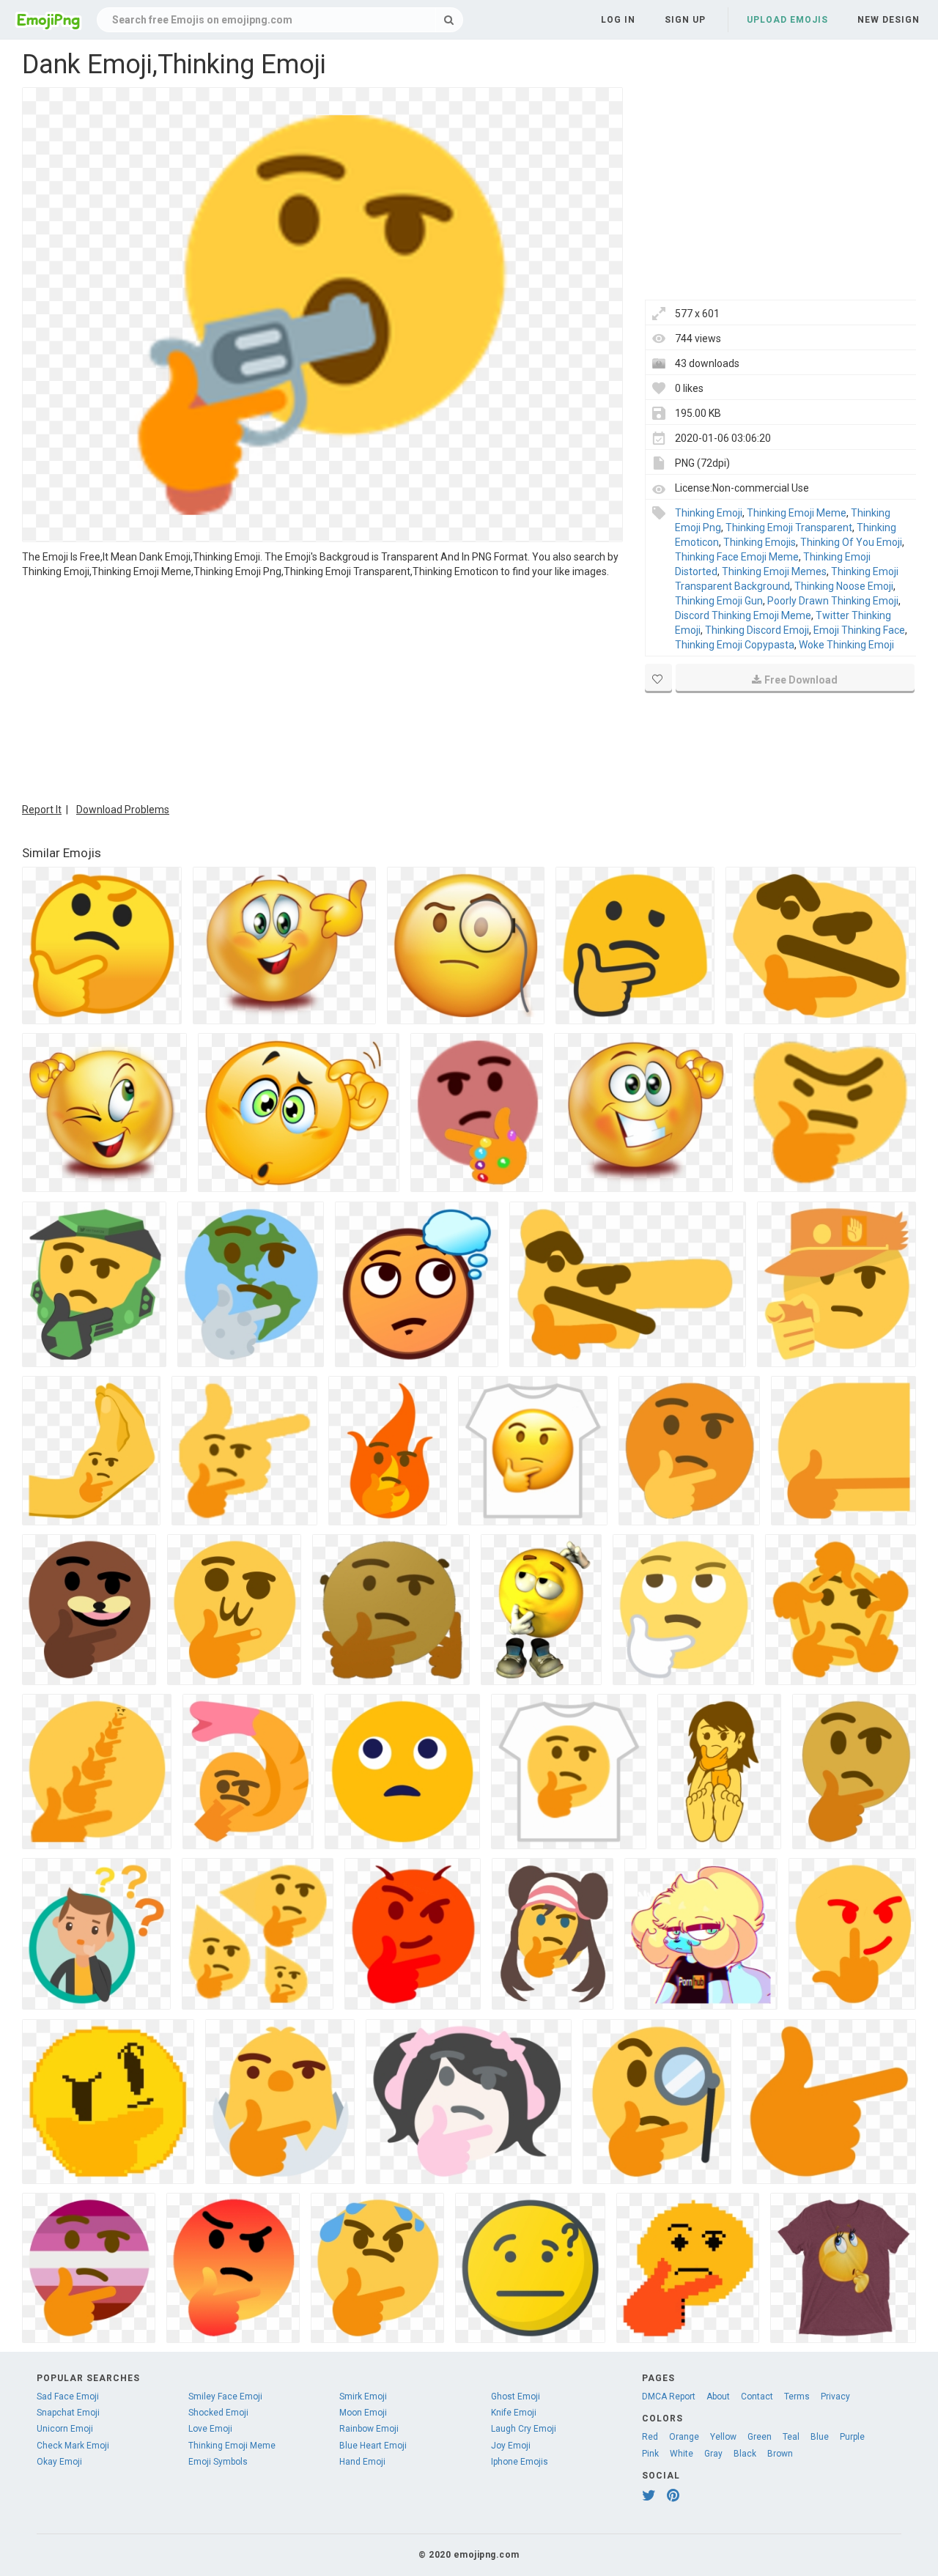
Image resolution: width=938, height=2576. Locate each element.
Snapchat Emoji (68, 2413)
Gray (713, 2454)
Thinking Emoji (709, 513)
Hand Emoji (362, 2462)
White (682, 2454)
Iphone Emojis (520, 2462)
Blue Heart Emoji (373, 2446)
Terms (797, 2397)
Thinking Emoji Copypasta (735, 645)
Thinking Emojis (760, 542)
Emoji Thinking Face (859, 630)
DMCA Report (669, 2397)
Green (760, 2437)
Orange (684, 2437)
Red (650, 2437)
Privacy (835, 2397)
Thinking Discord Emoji (757, 630)
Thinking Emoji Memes (774, 571)
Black (745, 2454)
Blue (820, 2437)
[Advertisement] (322, 689)
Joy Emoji (511, 2446)
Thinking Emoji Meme (797, 513)
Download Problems (123, 810)
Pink (650, 2454)
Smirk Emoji (363, 2397)
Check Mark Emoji (73, 2446)
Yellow (723, 2437)
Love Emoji (210, 2429)
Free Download (801, 680)
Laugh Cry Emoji (524, 2429)
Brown (780, 2454)
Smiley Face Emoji (225, 2397)
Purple (852, 2437)
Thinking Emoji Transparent (789, 528)
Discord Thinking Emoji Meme (743, 615)
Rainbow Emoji (369, 2429)
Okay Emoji (59, 2462)
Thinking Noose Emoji (844, 586)
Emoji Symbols (218, 2462)
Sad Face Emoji (68, 2397)
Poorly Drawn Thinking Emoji (833, 601)
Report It (42, 810)
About (718, 2397)
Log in (618, 20)
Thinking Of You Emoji (851, 542)
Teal (791, 2437)
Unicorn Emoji (65, 2429)
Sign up (685, 20)
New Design (889, 20)
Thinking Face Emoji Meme (737, 557)
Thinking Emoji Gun (719, 601)
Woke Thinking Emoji (846, 645)
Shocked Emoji (218, 2413)
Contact (757, 2397)
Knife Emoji (514, 2413)
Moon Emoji (363, 2413)
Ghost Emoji (516, 2397)
